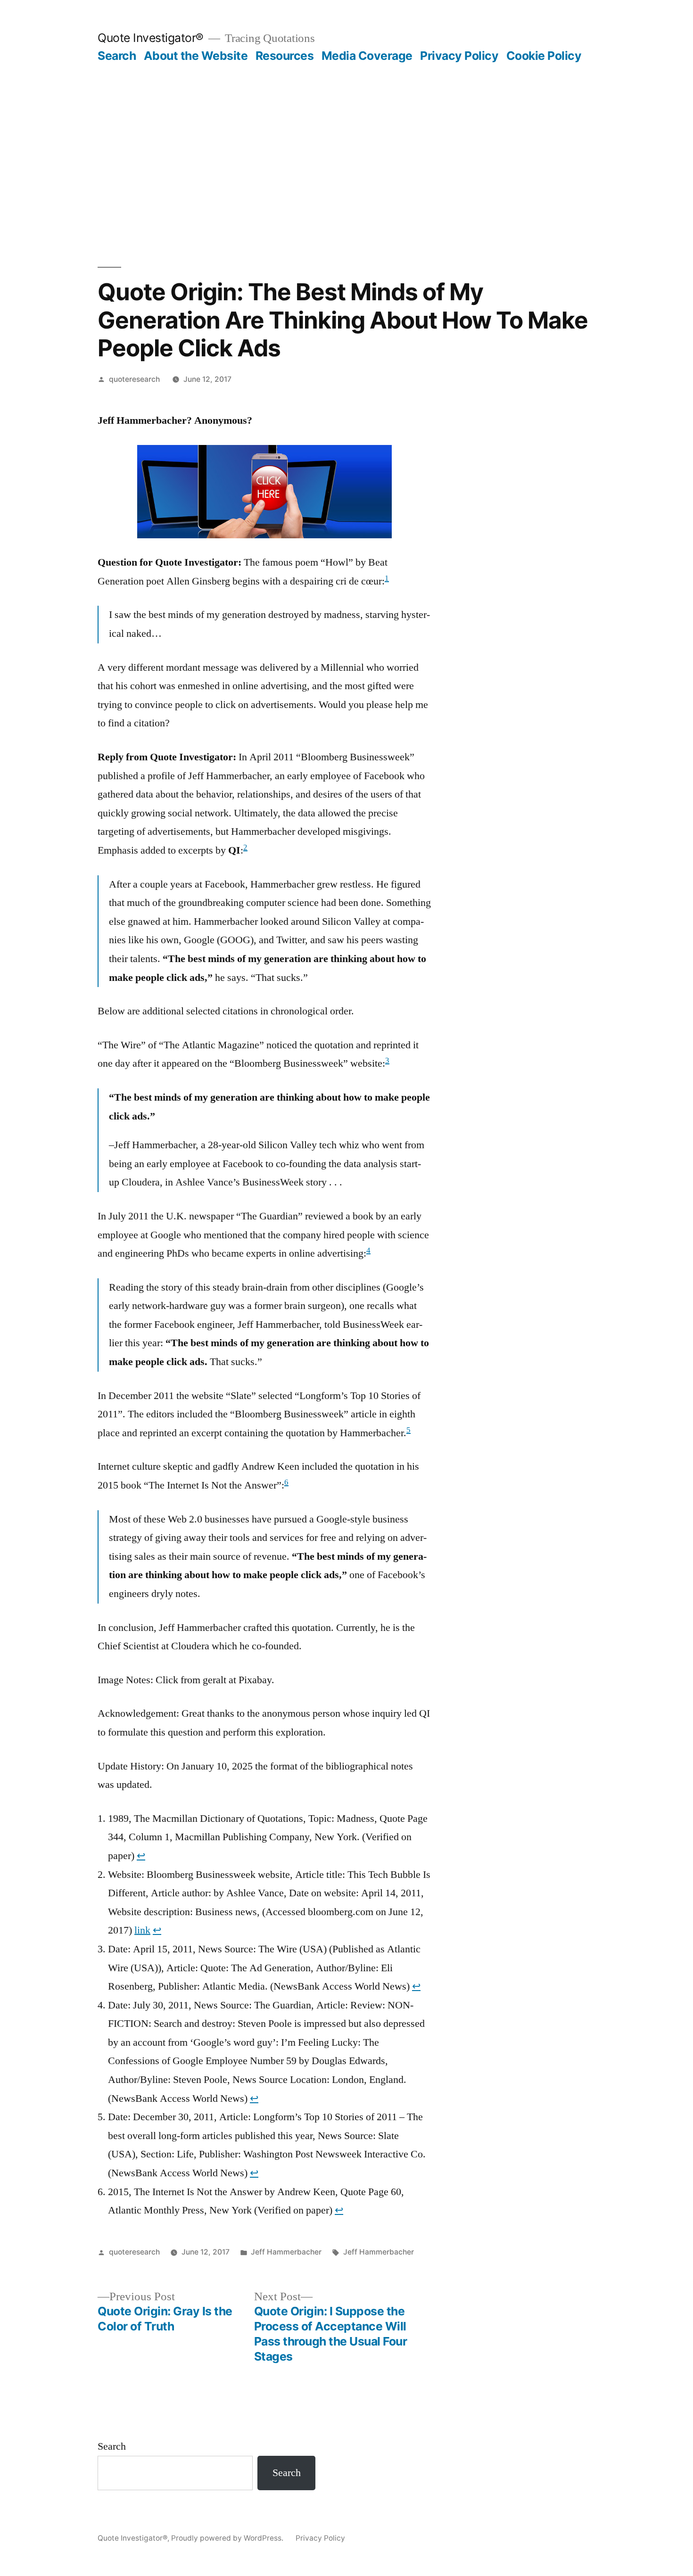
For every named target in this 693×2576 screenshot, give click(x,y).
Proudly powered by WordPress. (228, 2538)
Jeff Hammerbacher (286, 2252)
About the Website (196, 56)
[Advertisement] (346, 134)
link (142, 1930)
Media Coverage (367, 56)
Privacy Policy (459, 56)
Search (117, 56)
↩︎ (141, 1856)
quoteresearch (134, 379)
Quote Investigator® (151, 38)
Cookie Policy (544, 56)
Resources (285, 56)
